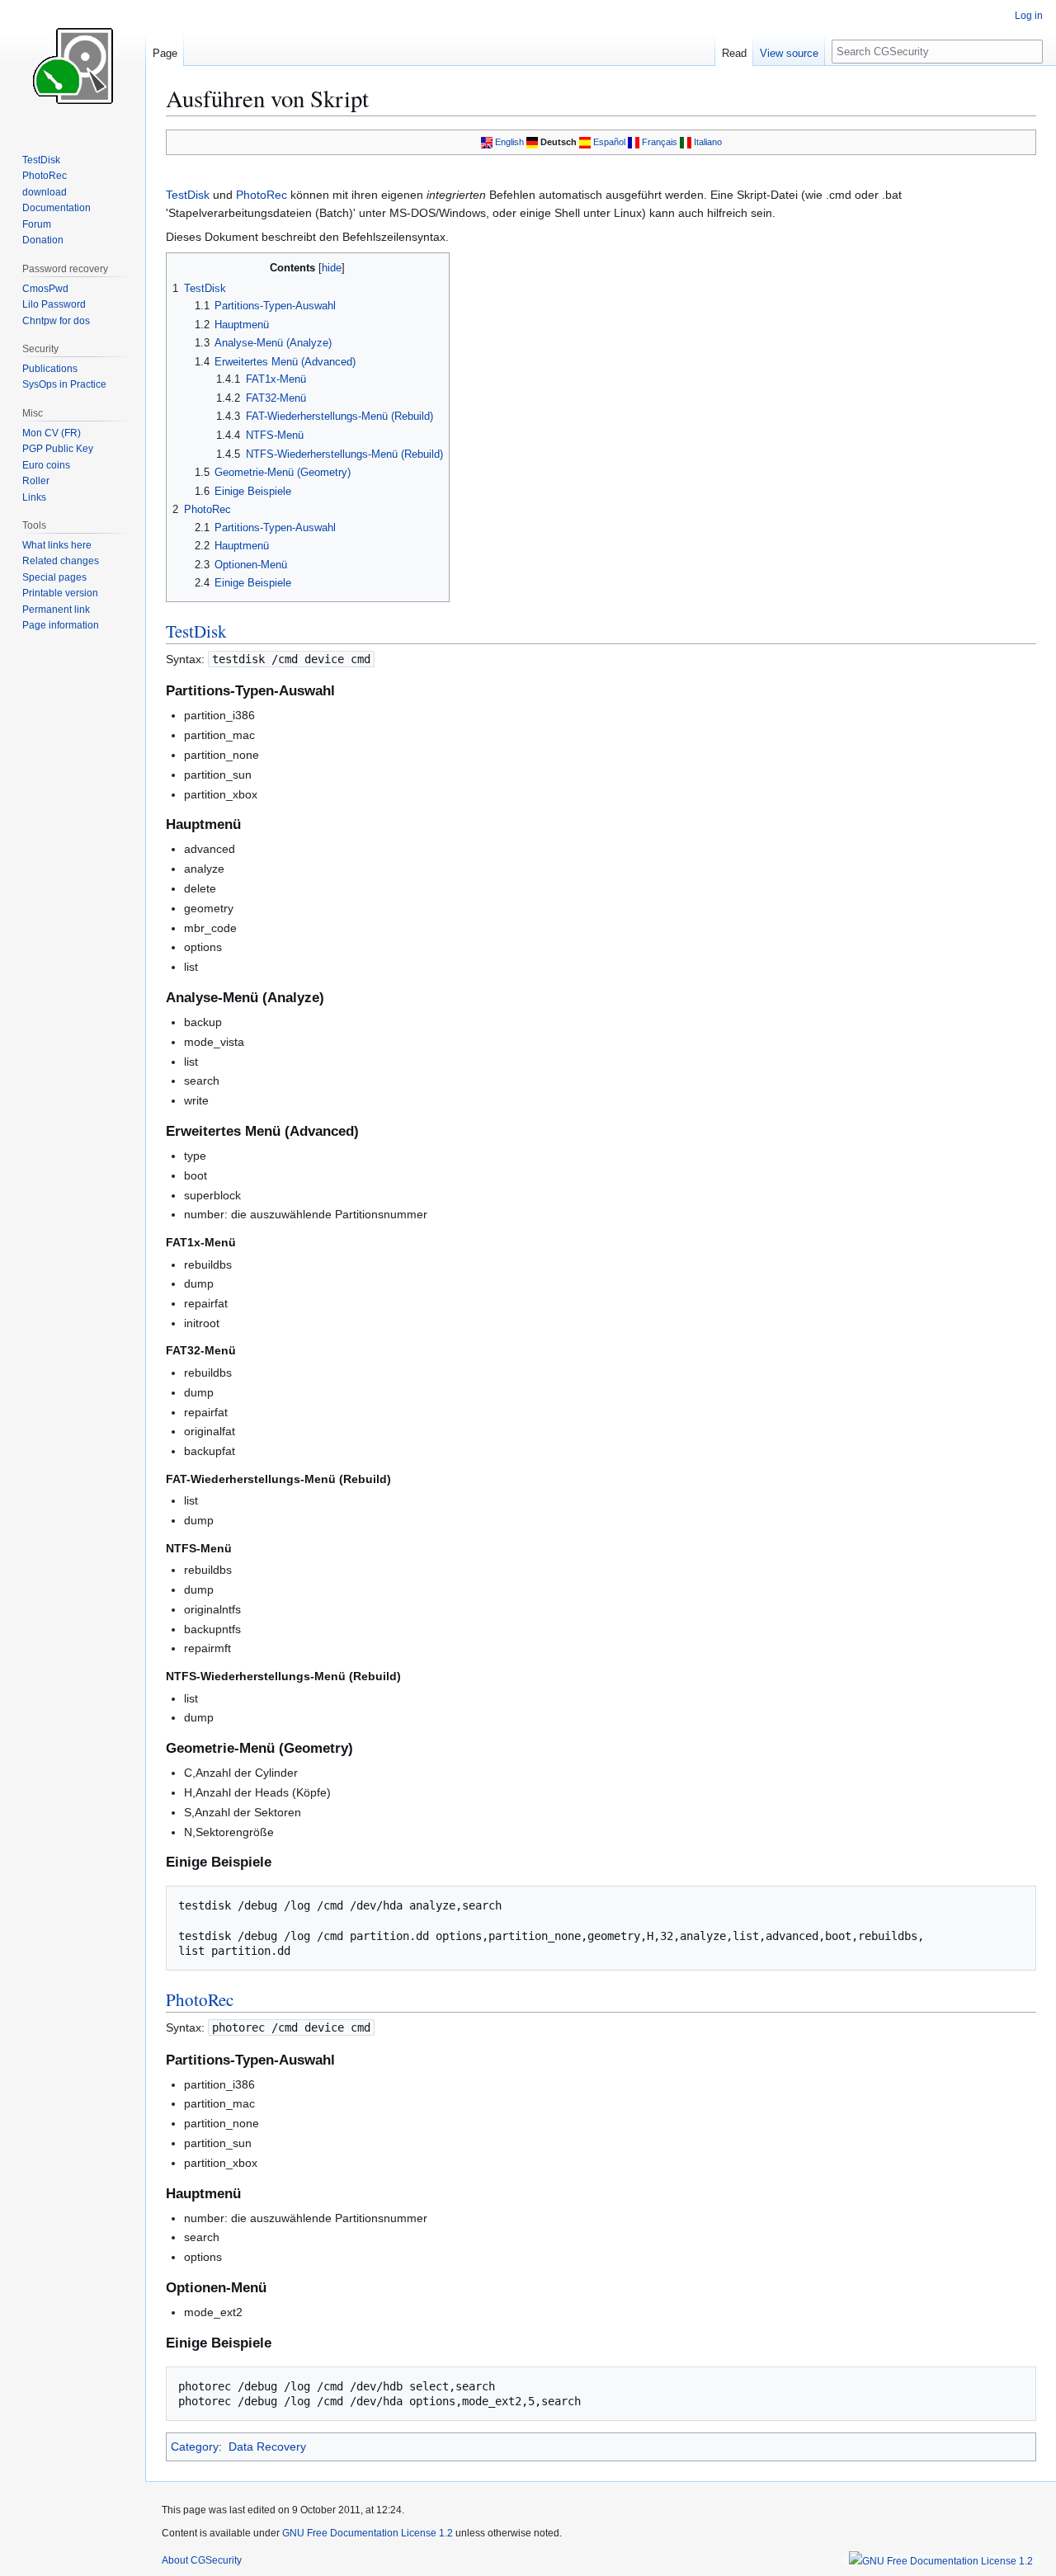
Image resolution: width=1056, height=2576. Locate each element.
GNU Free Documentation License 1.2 (368, 2533)
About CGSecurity (202, 2560)
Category (195, 2446)
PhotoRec (262, 195)
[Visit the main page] (73, 66)
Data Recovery (267, 2446)
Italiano (708, 142)
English (509, 142)
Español (609, 142)
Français (660, 142)
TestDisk (188, 195)
